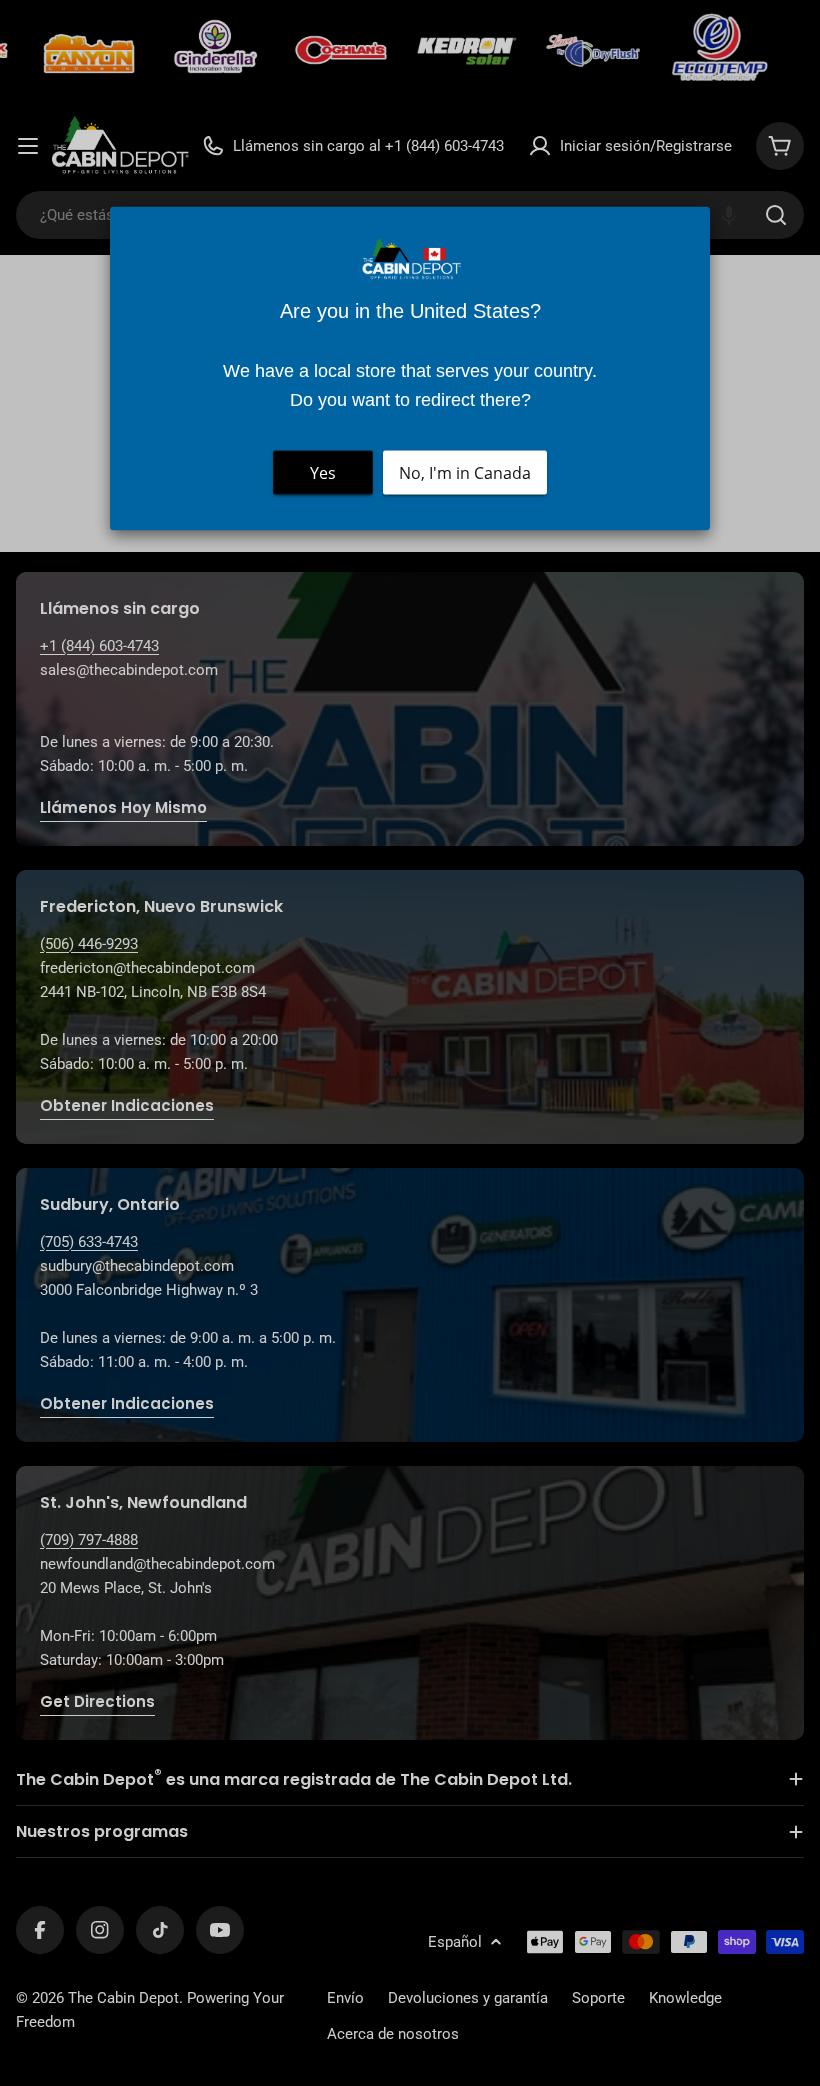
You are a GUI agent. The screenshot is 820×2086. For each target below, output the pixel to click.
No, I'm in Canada (465, 473)
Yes (323, 473)
